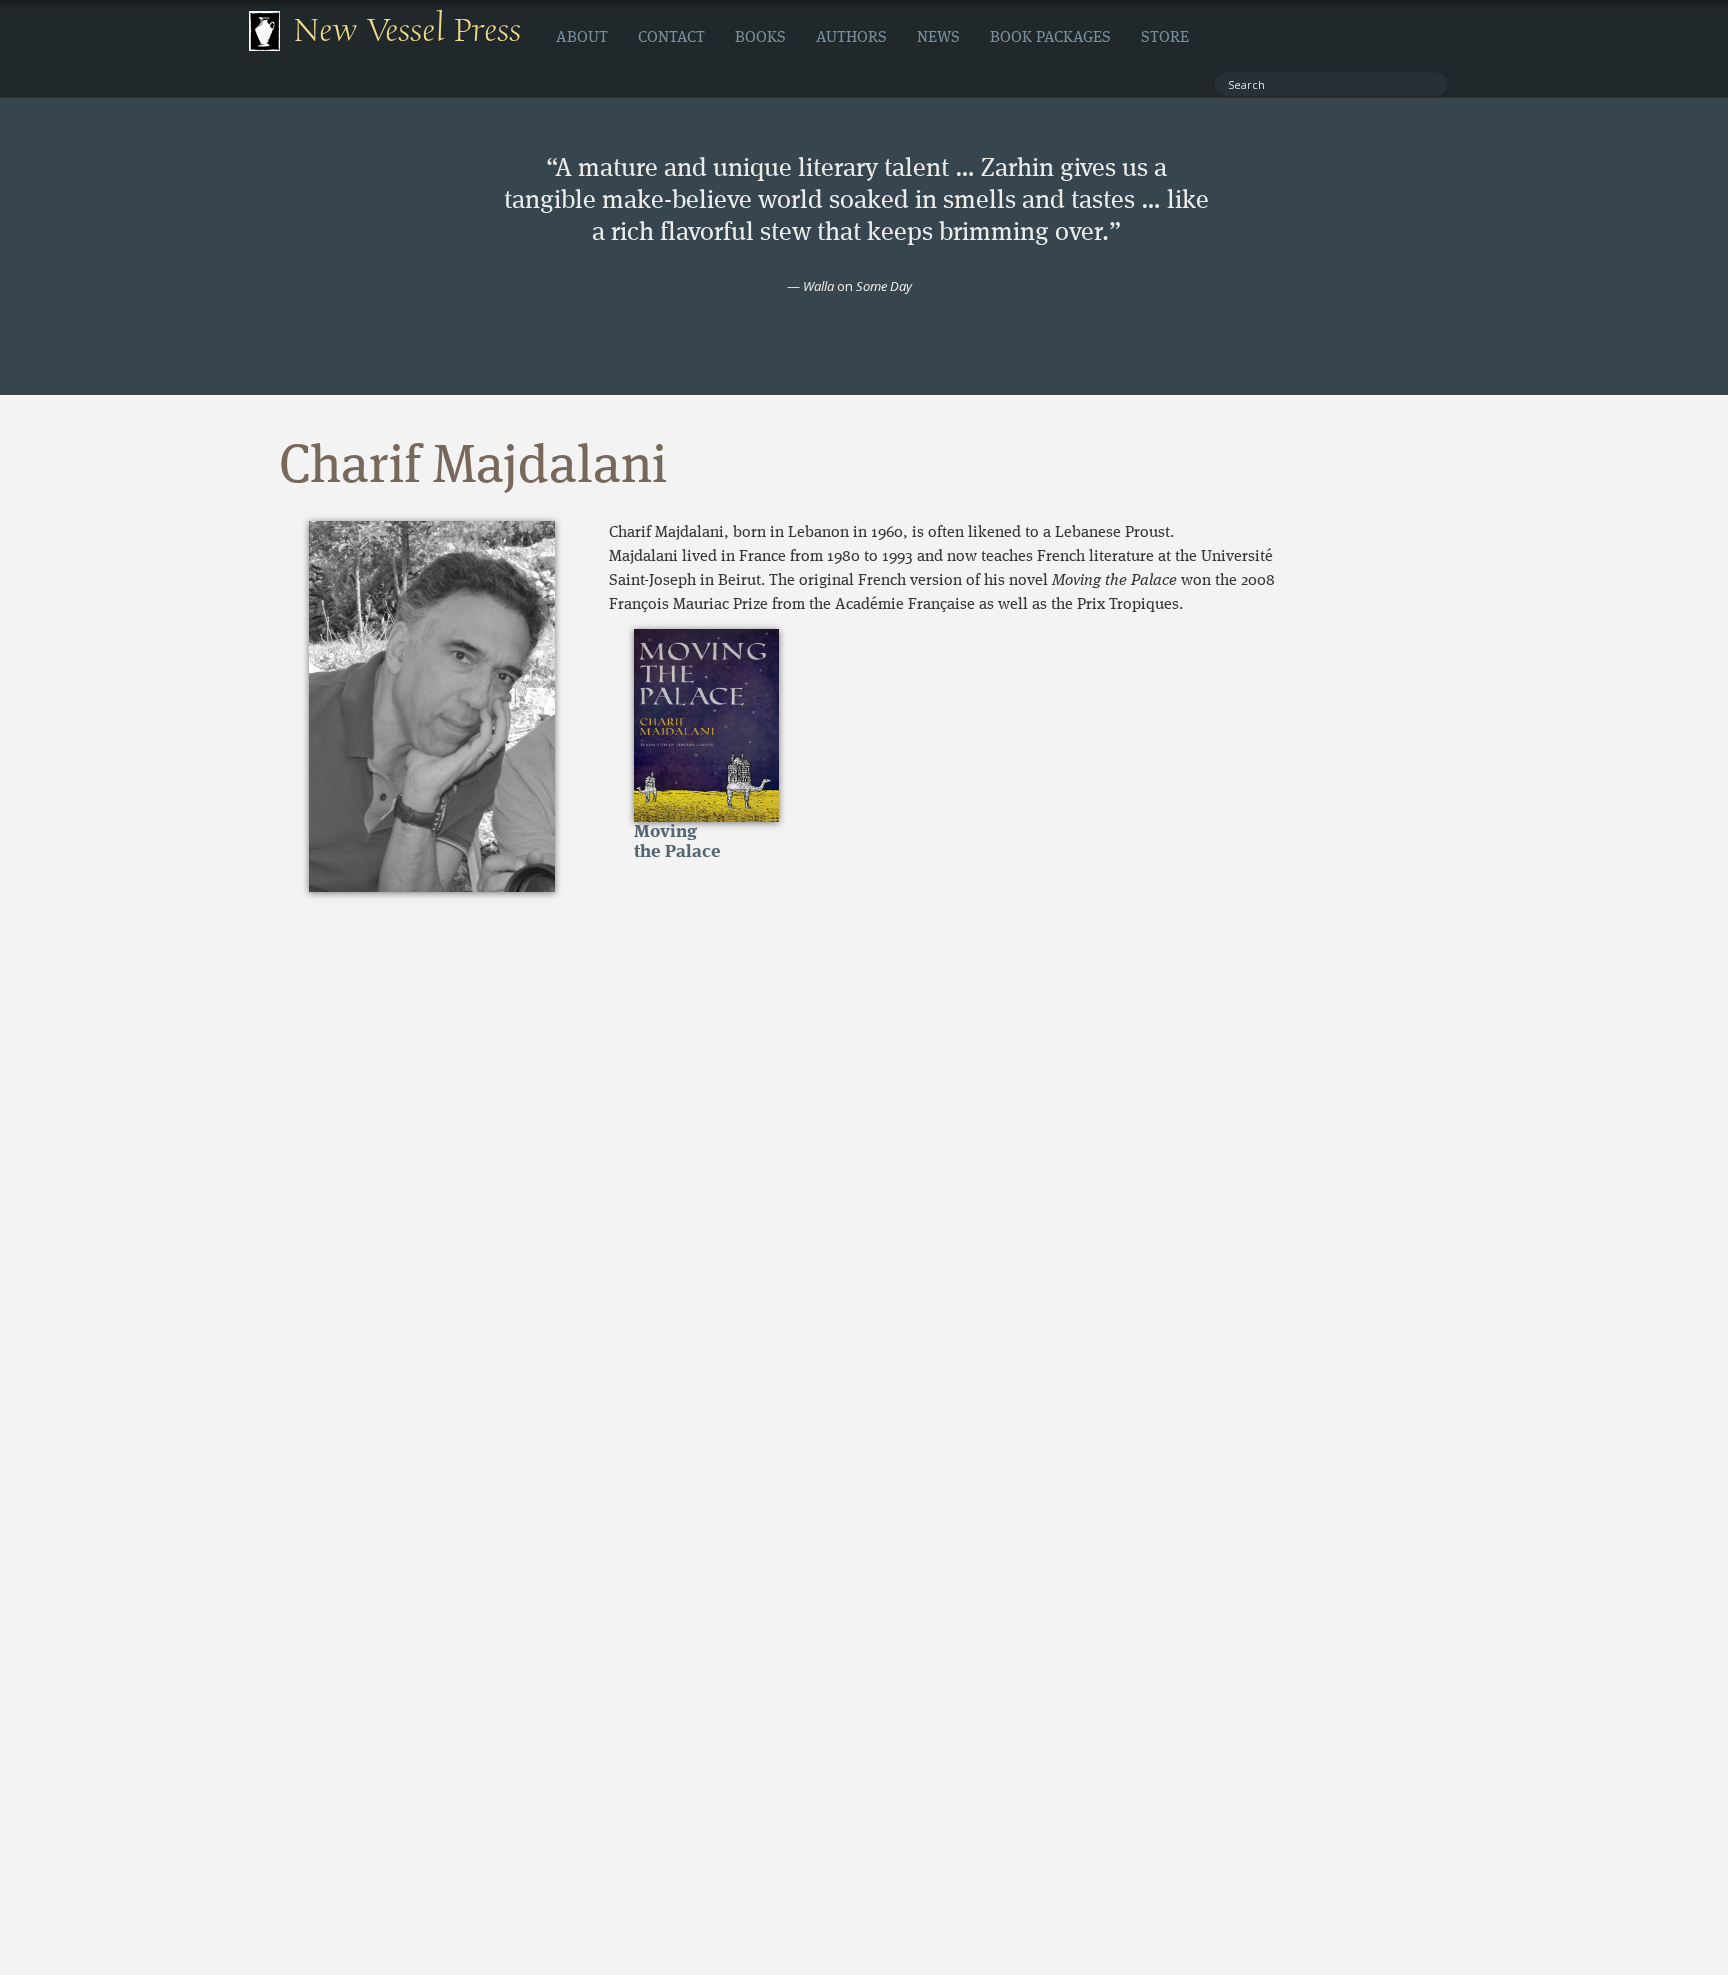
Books (760, 38)
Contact (671, 38)
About (582, 38)
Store (1165, 38)
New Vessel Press (407, 31)
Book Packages (1050, 38)
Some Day (884, 286)
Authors (851, 38)
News (938, 38)
